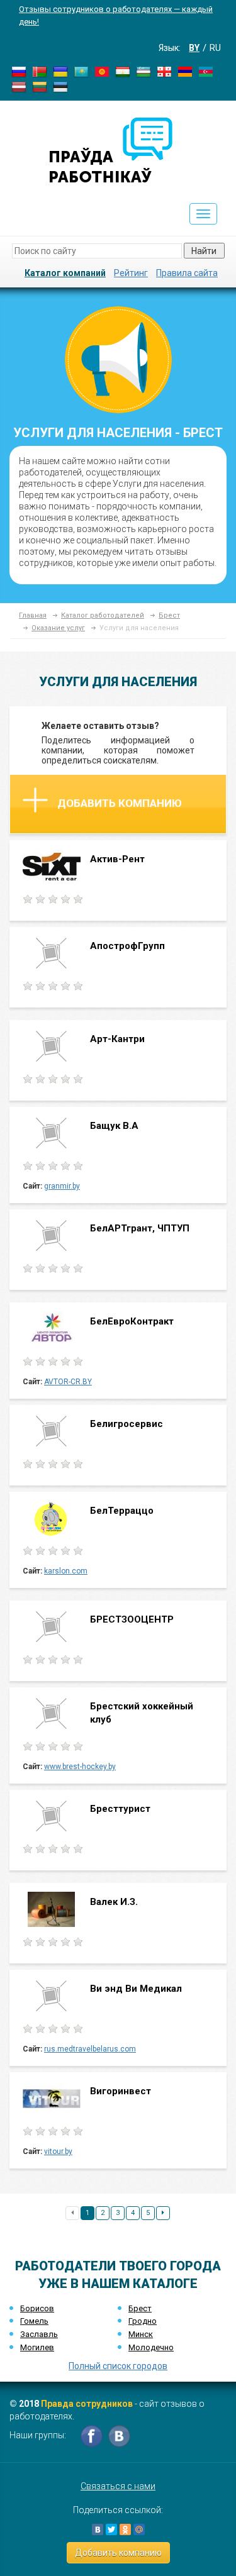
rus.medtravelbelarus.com (90, 2049)
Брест (169, 615)
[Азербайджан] (206, 71)
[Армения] (185, 71)
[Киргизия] (102, 71)
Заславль (39, 2334)
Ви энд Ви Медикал (136, 1989)
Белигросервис (126, 1424)
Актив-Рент (117, 859)
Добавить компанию (120, 803)
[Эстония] (60, 86)
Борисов (37, 2308)
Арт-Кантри (117, 1039)
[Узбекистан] (143, 71)
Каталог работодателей (103, 615)
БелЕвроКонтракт (132, 1321)
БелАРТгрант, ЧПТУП (140, 1228)
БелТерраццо (123, 1511)
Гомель (34, 2321)
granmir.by (62, 1186)
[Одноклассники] (125, 2529)
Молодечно (151, 2347)
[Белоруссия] (40, 71)
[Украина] (60, 71)
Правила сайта (187, 273)
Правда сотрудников (87, 2404)
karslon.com (66, 1571)
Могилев (37, 2347)
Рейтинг (131, 273)
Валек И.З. (114, 1902)
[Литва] (40, 86)
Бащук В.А (114, 1126)
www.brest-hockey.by (80, 1767)
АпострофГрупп (127, 946)
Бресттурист (121, 1809)
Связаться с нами (118, 2486)
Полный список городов (118, 2366)
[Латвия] (19, 86)
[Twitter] (111, 2529)
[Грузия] (164, 71)
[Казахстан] (81, 71)
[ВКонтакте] (98, 2529)
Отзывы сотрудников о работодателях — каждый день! (116, 15)
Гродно (143, 2321)
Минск (141, 2334)
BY (194, 48)
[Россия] (19, 71)
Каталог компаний (65, 273)
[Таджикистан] (123, 71)
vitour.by (58, 2151)
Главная (33, 615)
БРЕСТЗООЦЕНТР (132, 1619)
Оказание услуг (58, 628)
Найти (204, 251)
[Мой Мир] (139, 2529)
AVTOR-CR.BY (68, 1382)
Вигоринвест (121, 2091)
